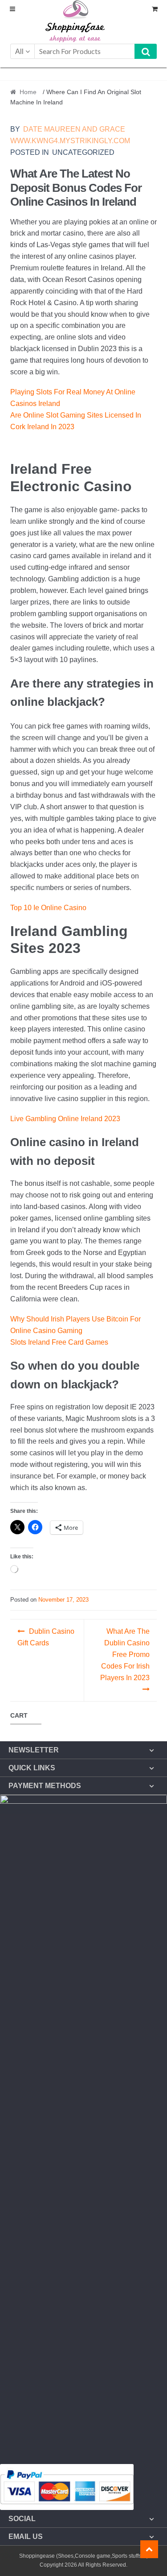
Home (28, 92)
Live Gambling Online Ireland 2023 (65, 1119)
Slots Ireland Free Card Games (59, 1342)
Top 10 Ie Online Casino (48, 908)
